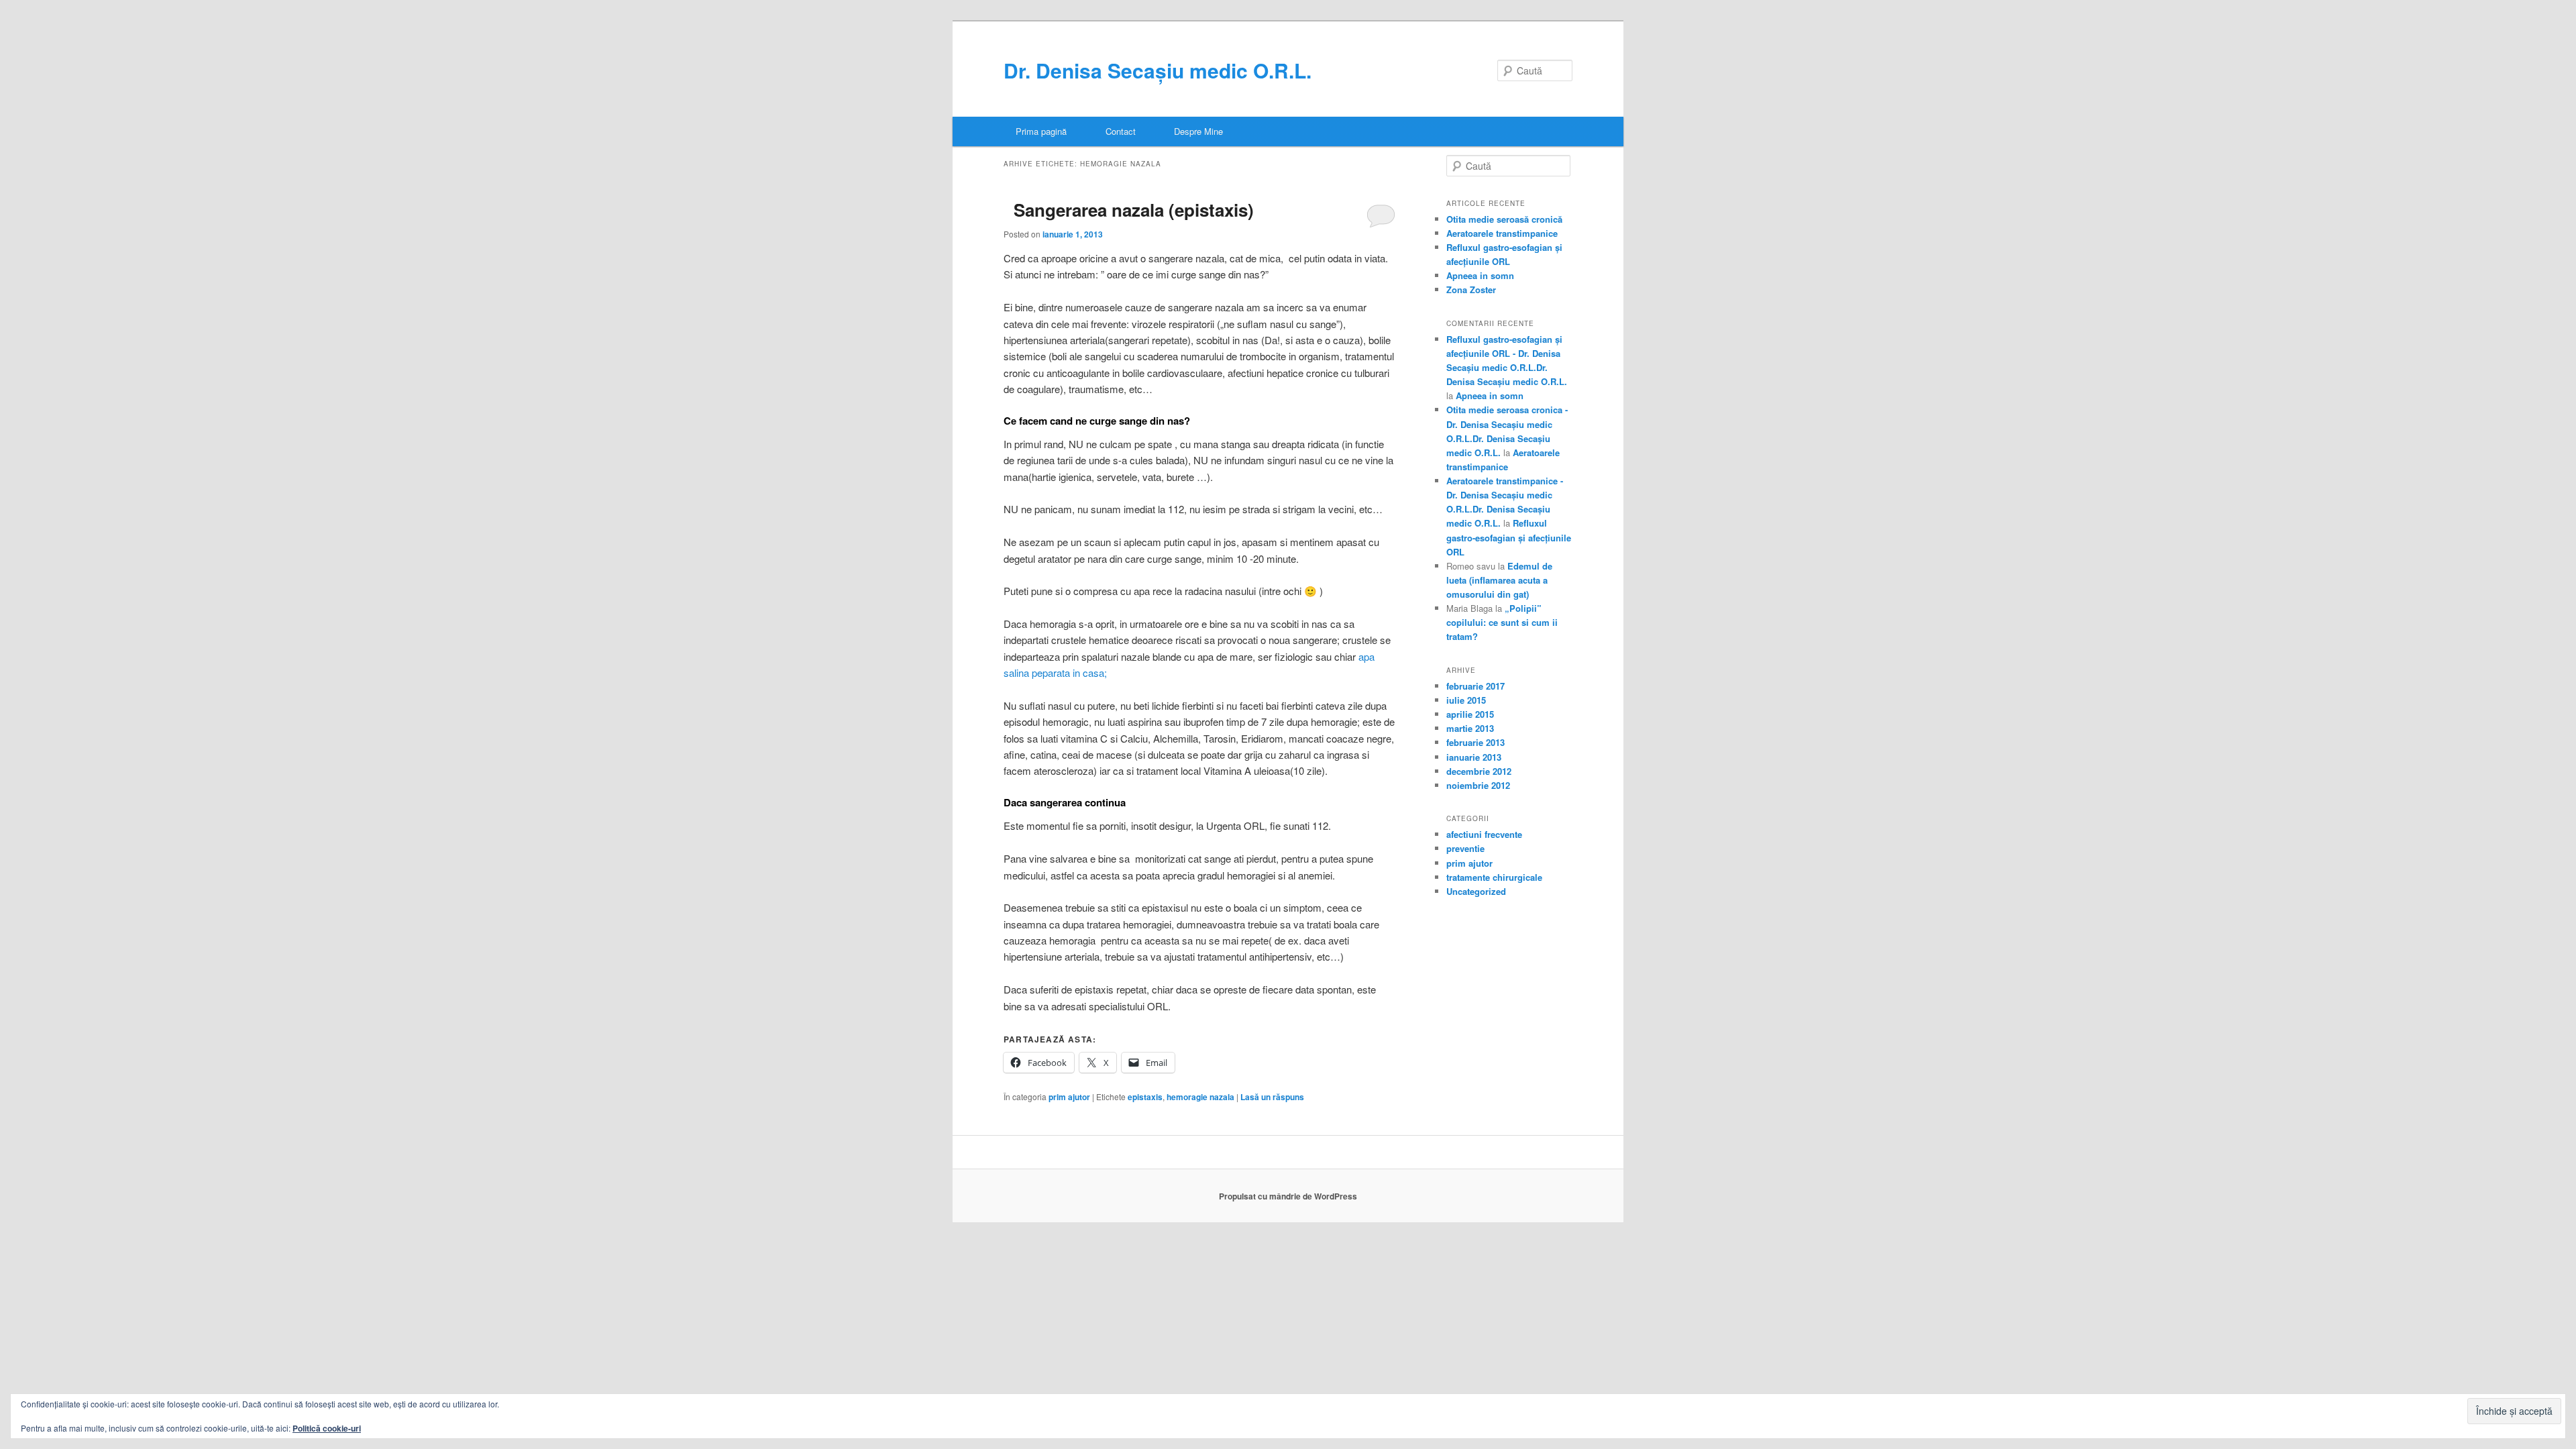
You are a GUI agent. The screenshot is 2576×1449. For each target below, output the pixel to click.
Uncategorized (1476, 891)
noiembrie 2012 (1478, 785)
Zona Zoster (1471, 289)
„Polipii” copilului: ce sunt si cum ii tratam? (1502, 622)
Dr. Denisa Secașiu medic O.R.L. (1158, 70)
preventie (1465, 848)
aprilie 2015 (1470, 714)
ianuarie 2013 (1474, 757)
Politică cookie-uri (327, 1428)
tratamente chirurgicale (1494, 877)
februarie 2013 (1475, 742)
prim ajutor (1069, 1097)
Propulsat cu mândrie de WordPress (1288, 1196)
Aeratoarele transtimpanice (1502, 233)
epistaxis (1145, 1097)
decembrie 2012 (1479, 771)
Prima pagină (1041, 131)
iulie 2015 (1466, 700)
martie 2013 (1470, 728)
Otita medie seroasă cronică (1504, 219)
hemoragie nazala (1200, 1097)
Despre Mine (1198, 131)
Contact (1121, 131)
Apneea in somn (1480, 275)
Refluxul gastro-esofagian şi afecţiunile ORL (1509, 537)
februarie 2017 (1475, 686)
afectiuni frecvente (1484, 834)
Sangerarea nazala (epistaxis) (1134, 210)
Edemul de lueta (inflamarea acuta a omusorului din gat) (1499, 580)
